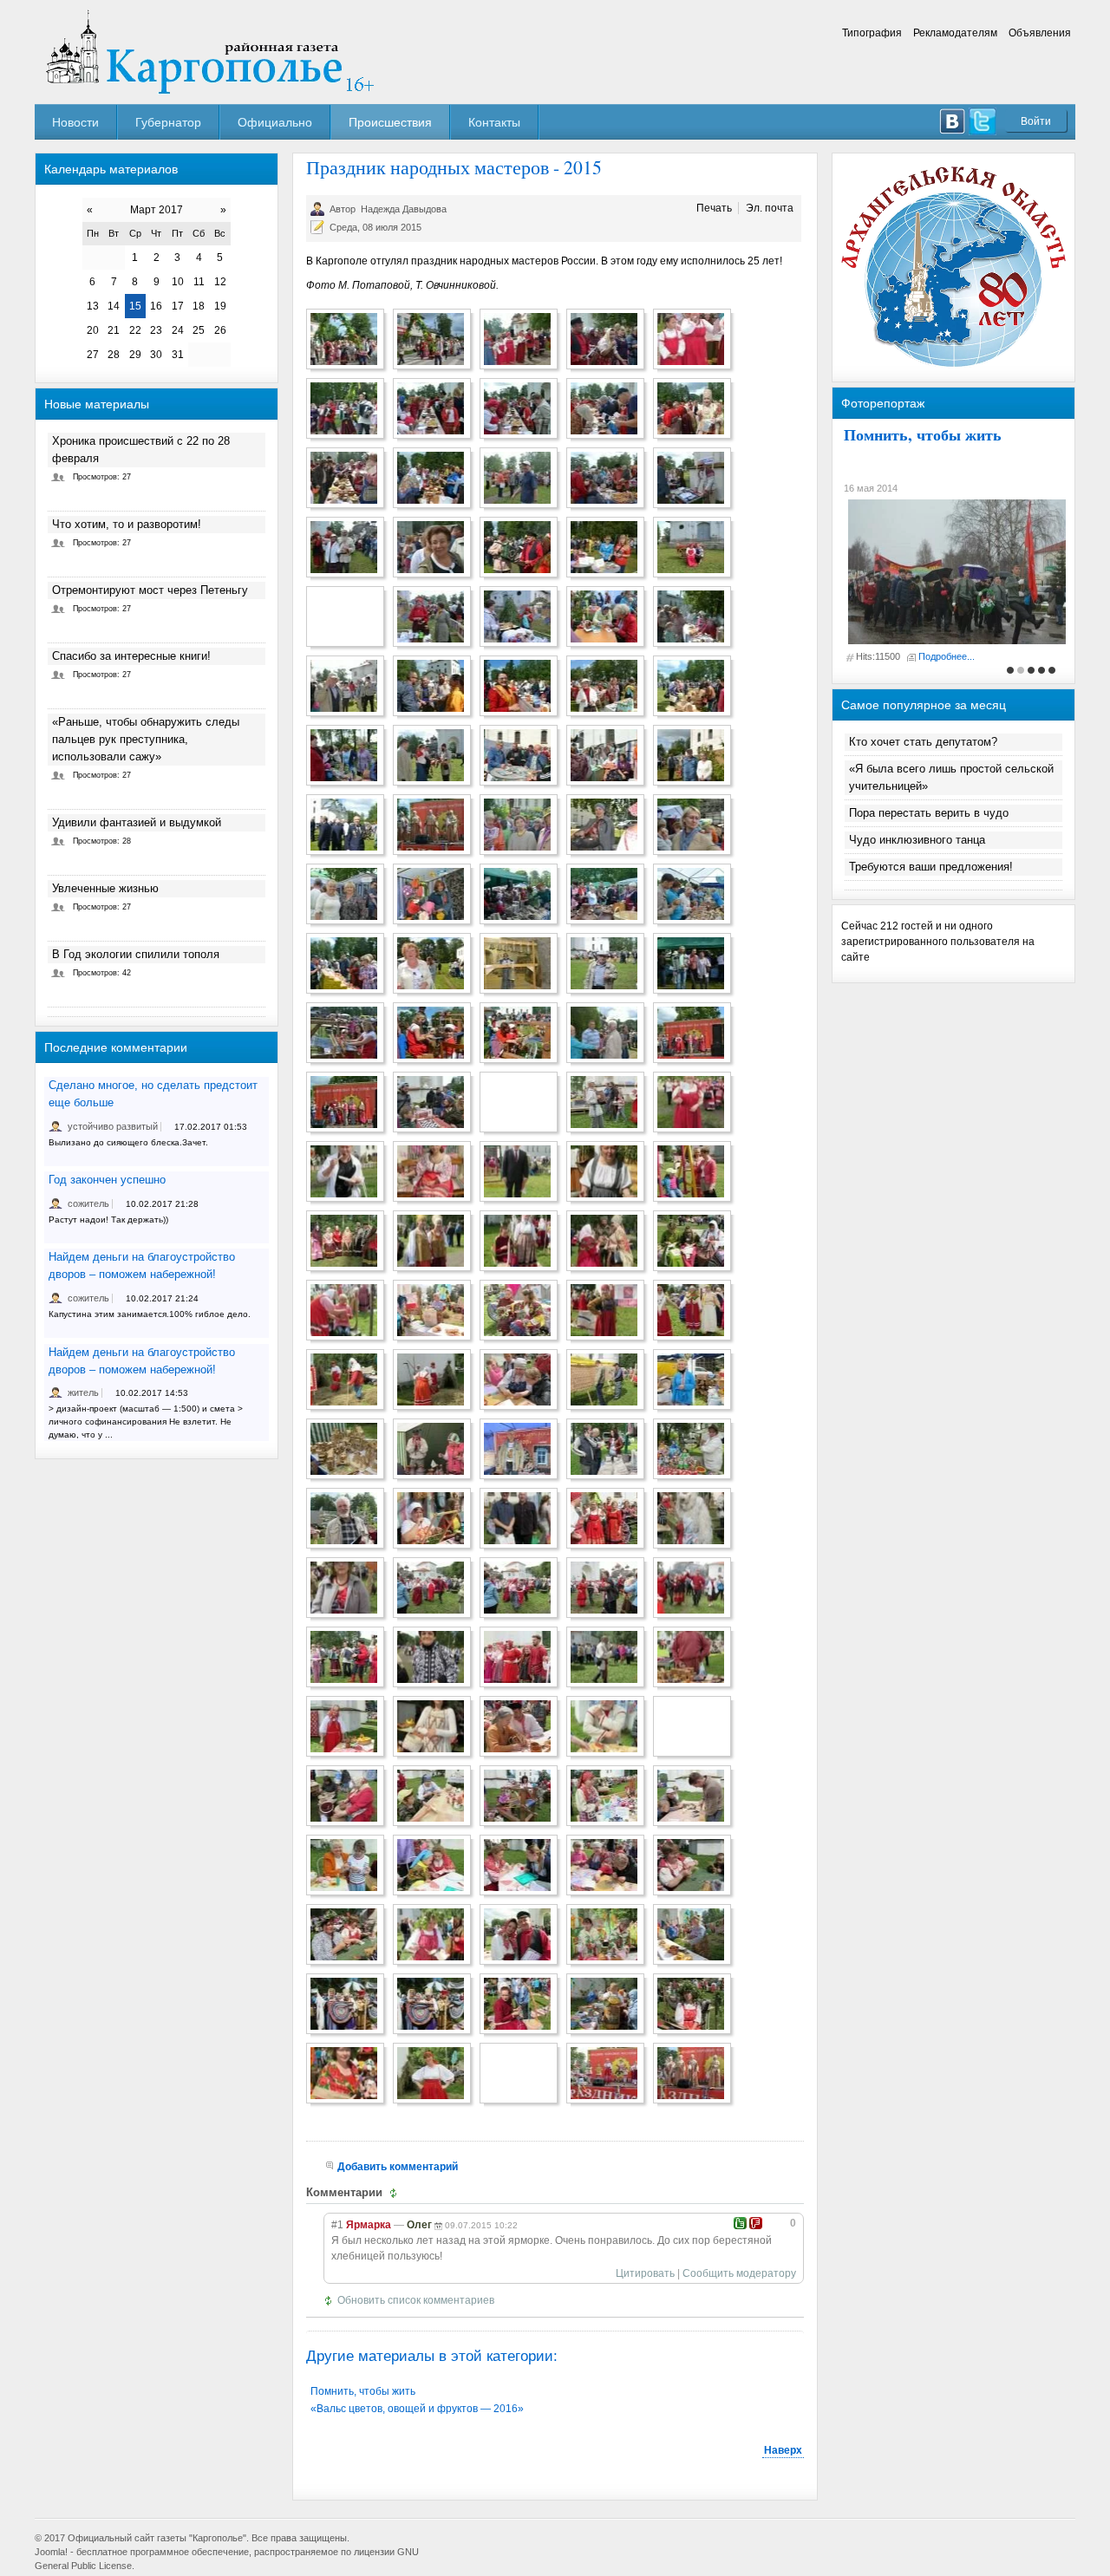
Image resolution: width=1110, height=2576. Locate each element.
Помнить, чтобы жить (363, 2391)
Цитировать (645, 2273)
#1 (337, 2225)
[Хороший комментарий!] (740, 2223)
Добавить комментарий (398, 2167)
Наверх (783, 2450)
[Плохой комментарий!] (756, 2223)
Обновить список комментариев (416, 2300)
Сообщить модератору (739, 2273)
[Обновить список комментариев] (396, 2193)
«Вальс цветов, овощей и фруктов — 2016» (417, 2409)
